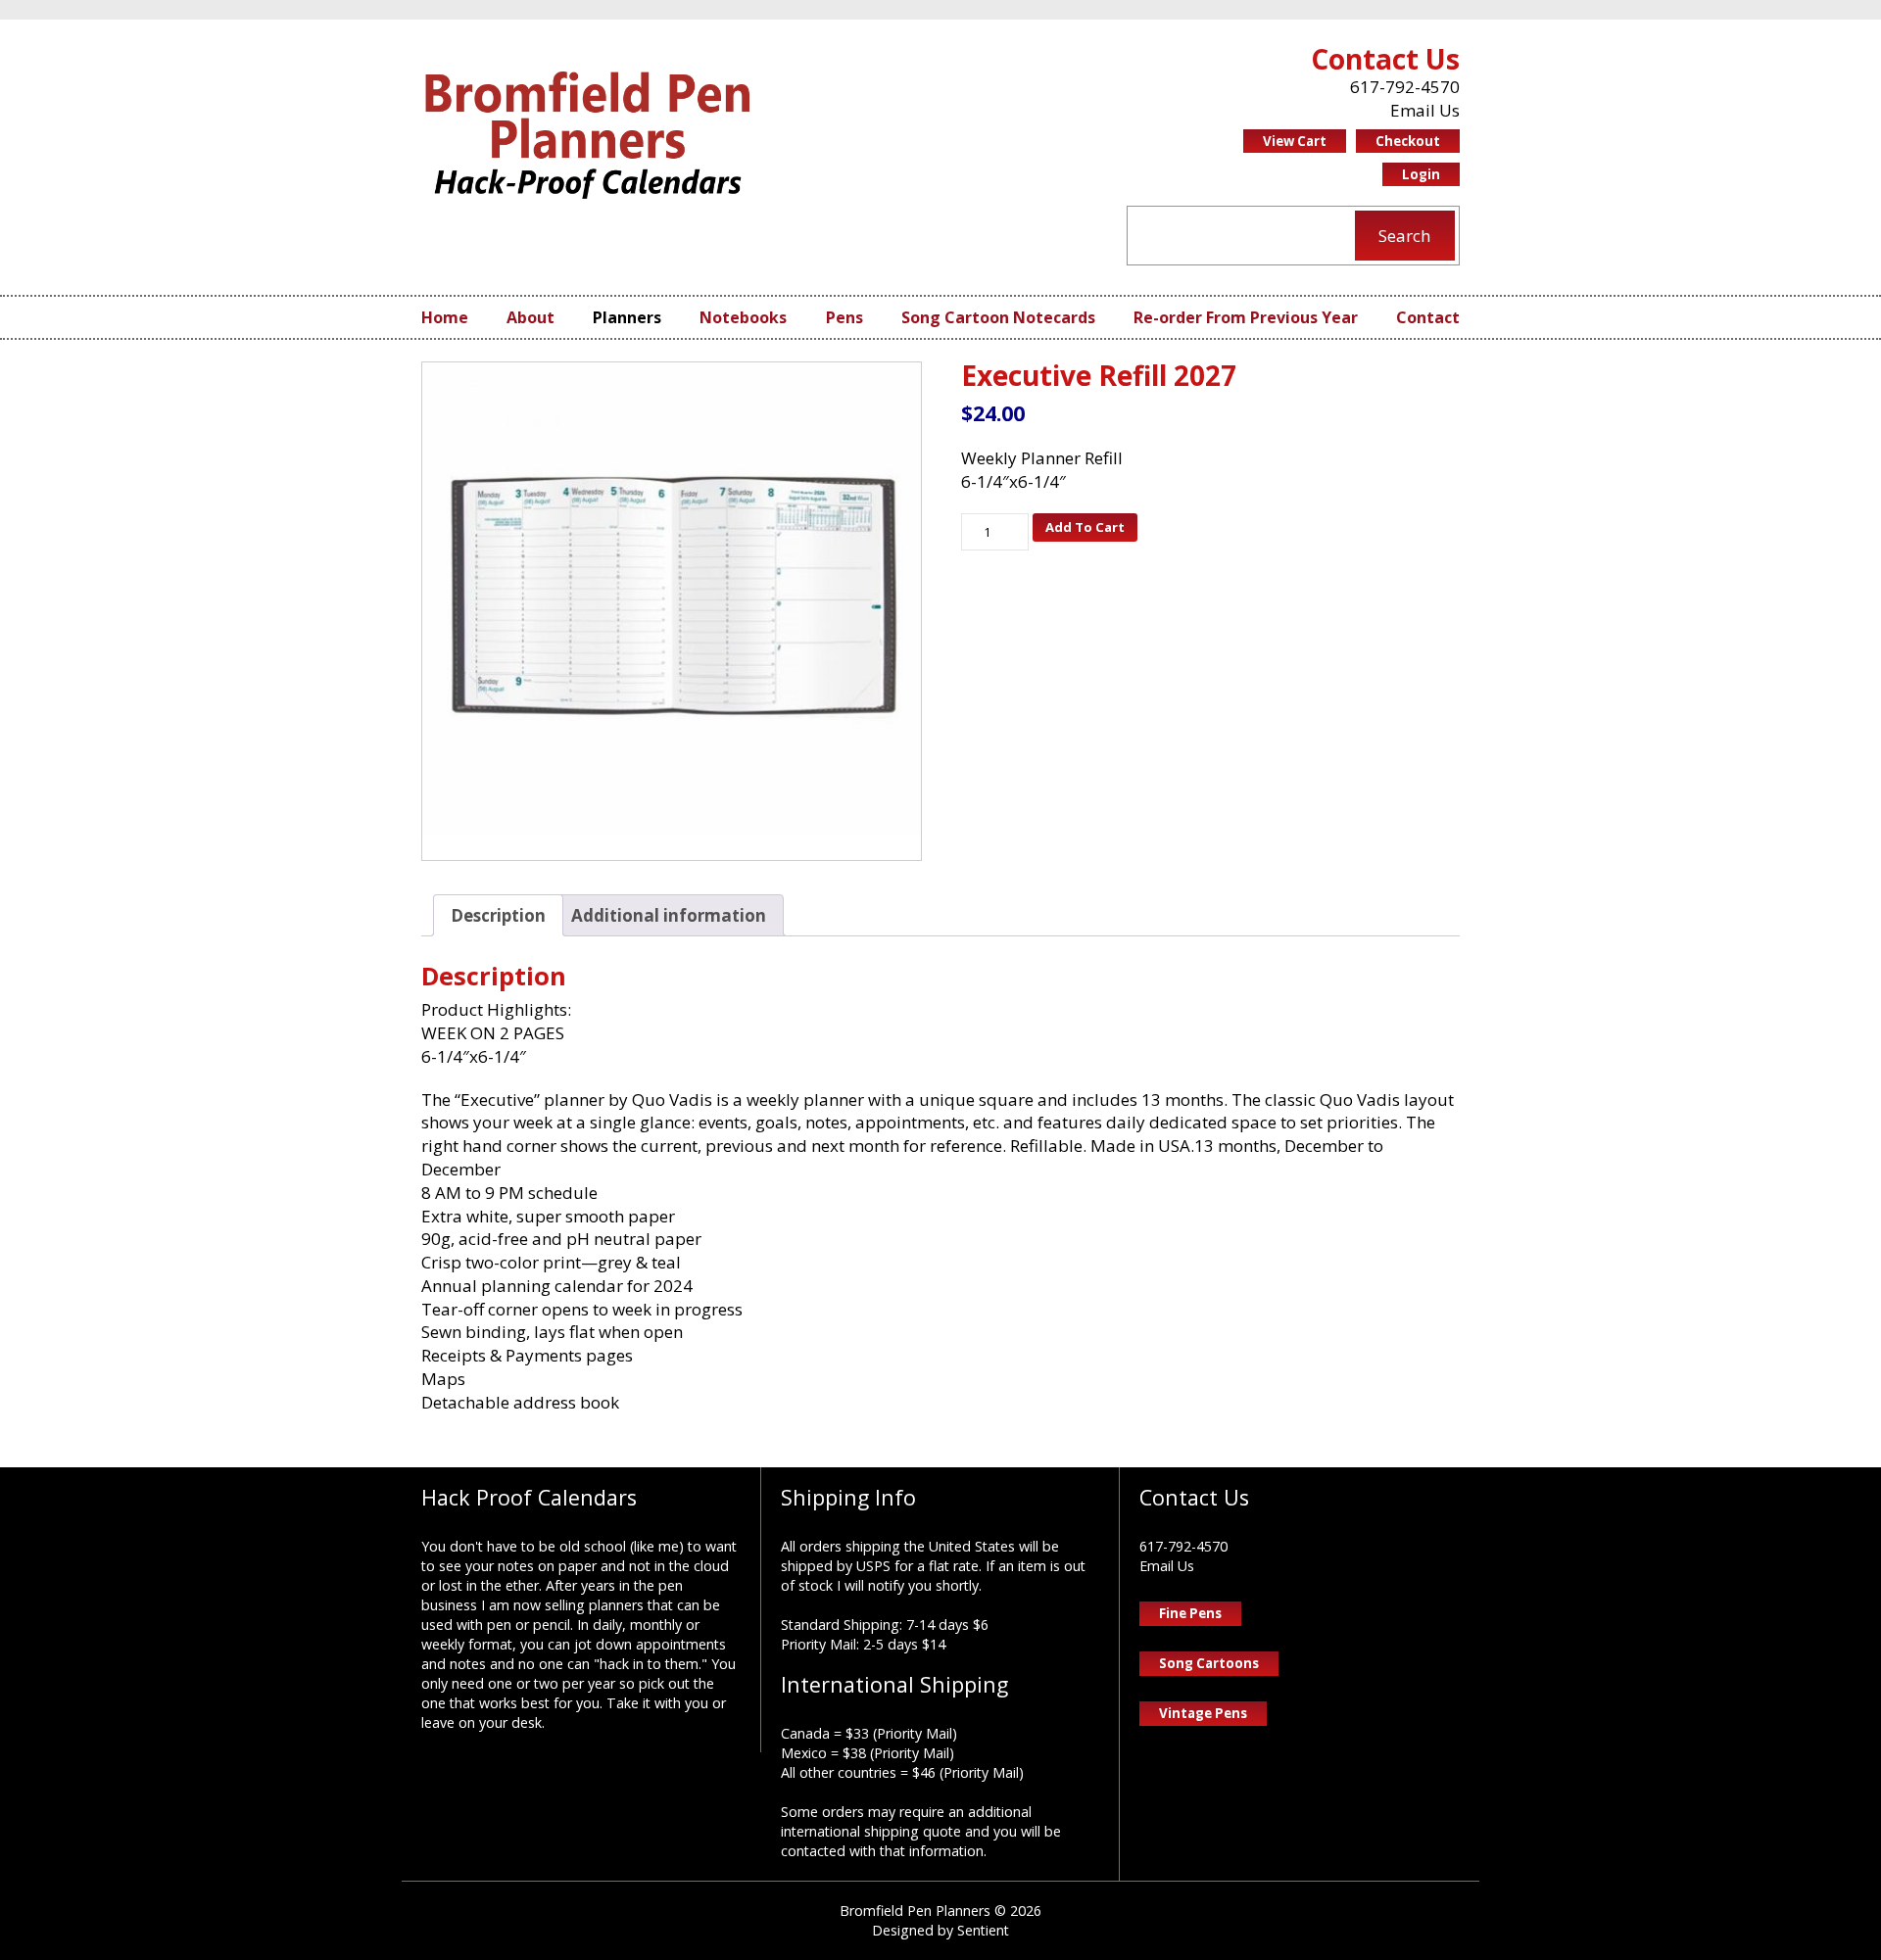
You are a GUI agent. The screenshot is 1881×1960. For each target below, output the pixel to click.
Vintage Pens (1203, 1713)
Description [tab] (498, 915)
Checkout (1408, 141)
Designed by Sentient (940, 1930)
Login (1421, 174)
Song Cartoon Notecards (998, 317)
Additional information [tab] (669, 915)
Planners (627, 317)
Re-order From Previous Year (1246, 317)
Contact (1428, 317)
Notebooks (743, 317)
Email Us (1425, 110)
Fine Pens (1190, 1613)
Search (1404, 236)
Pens (844, 317)
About (531, 317)
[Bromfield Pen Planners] (588, 135)
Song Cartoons (1209, 1663)
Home (445, 317)
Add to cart (1085, 527)
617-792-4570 (1405, 87)
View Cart (1295, 141)
